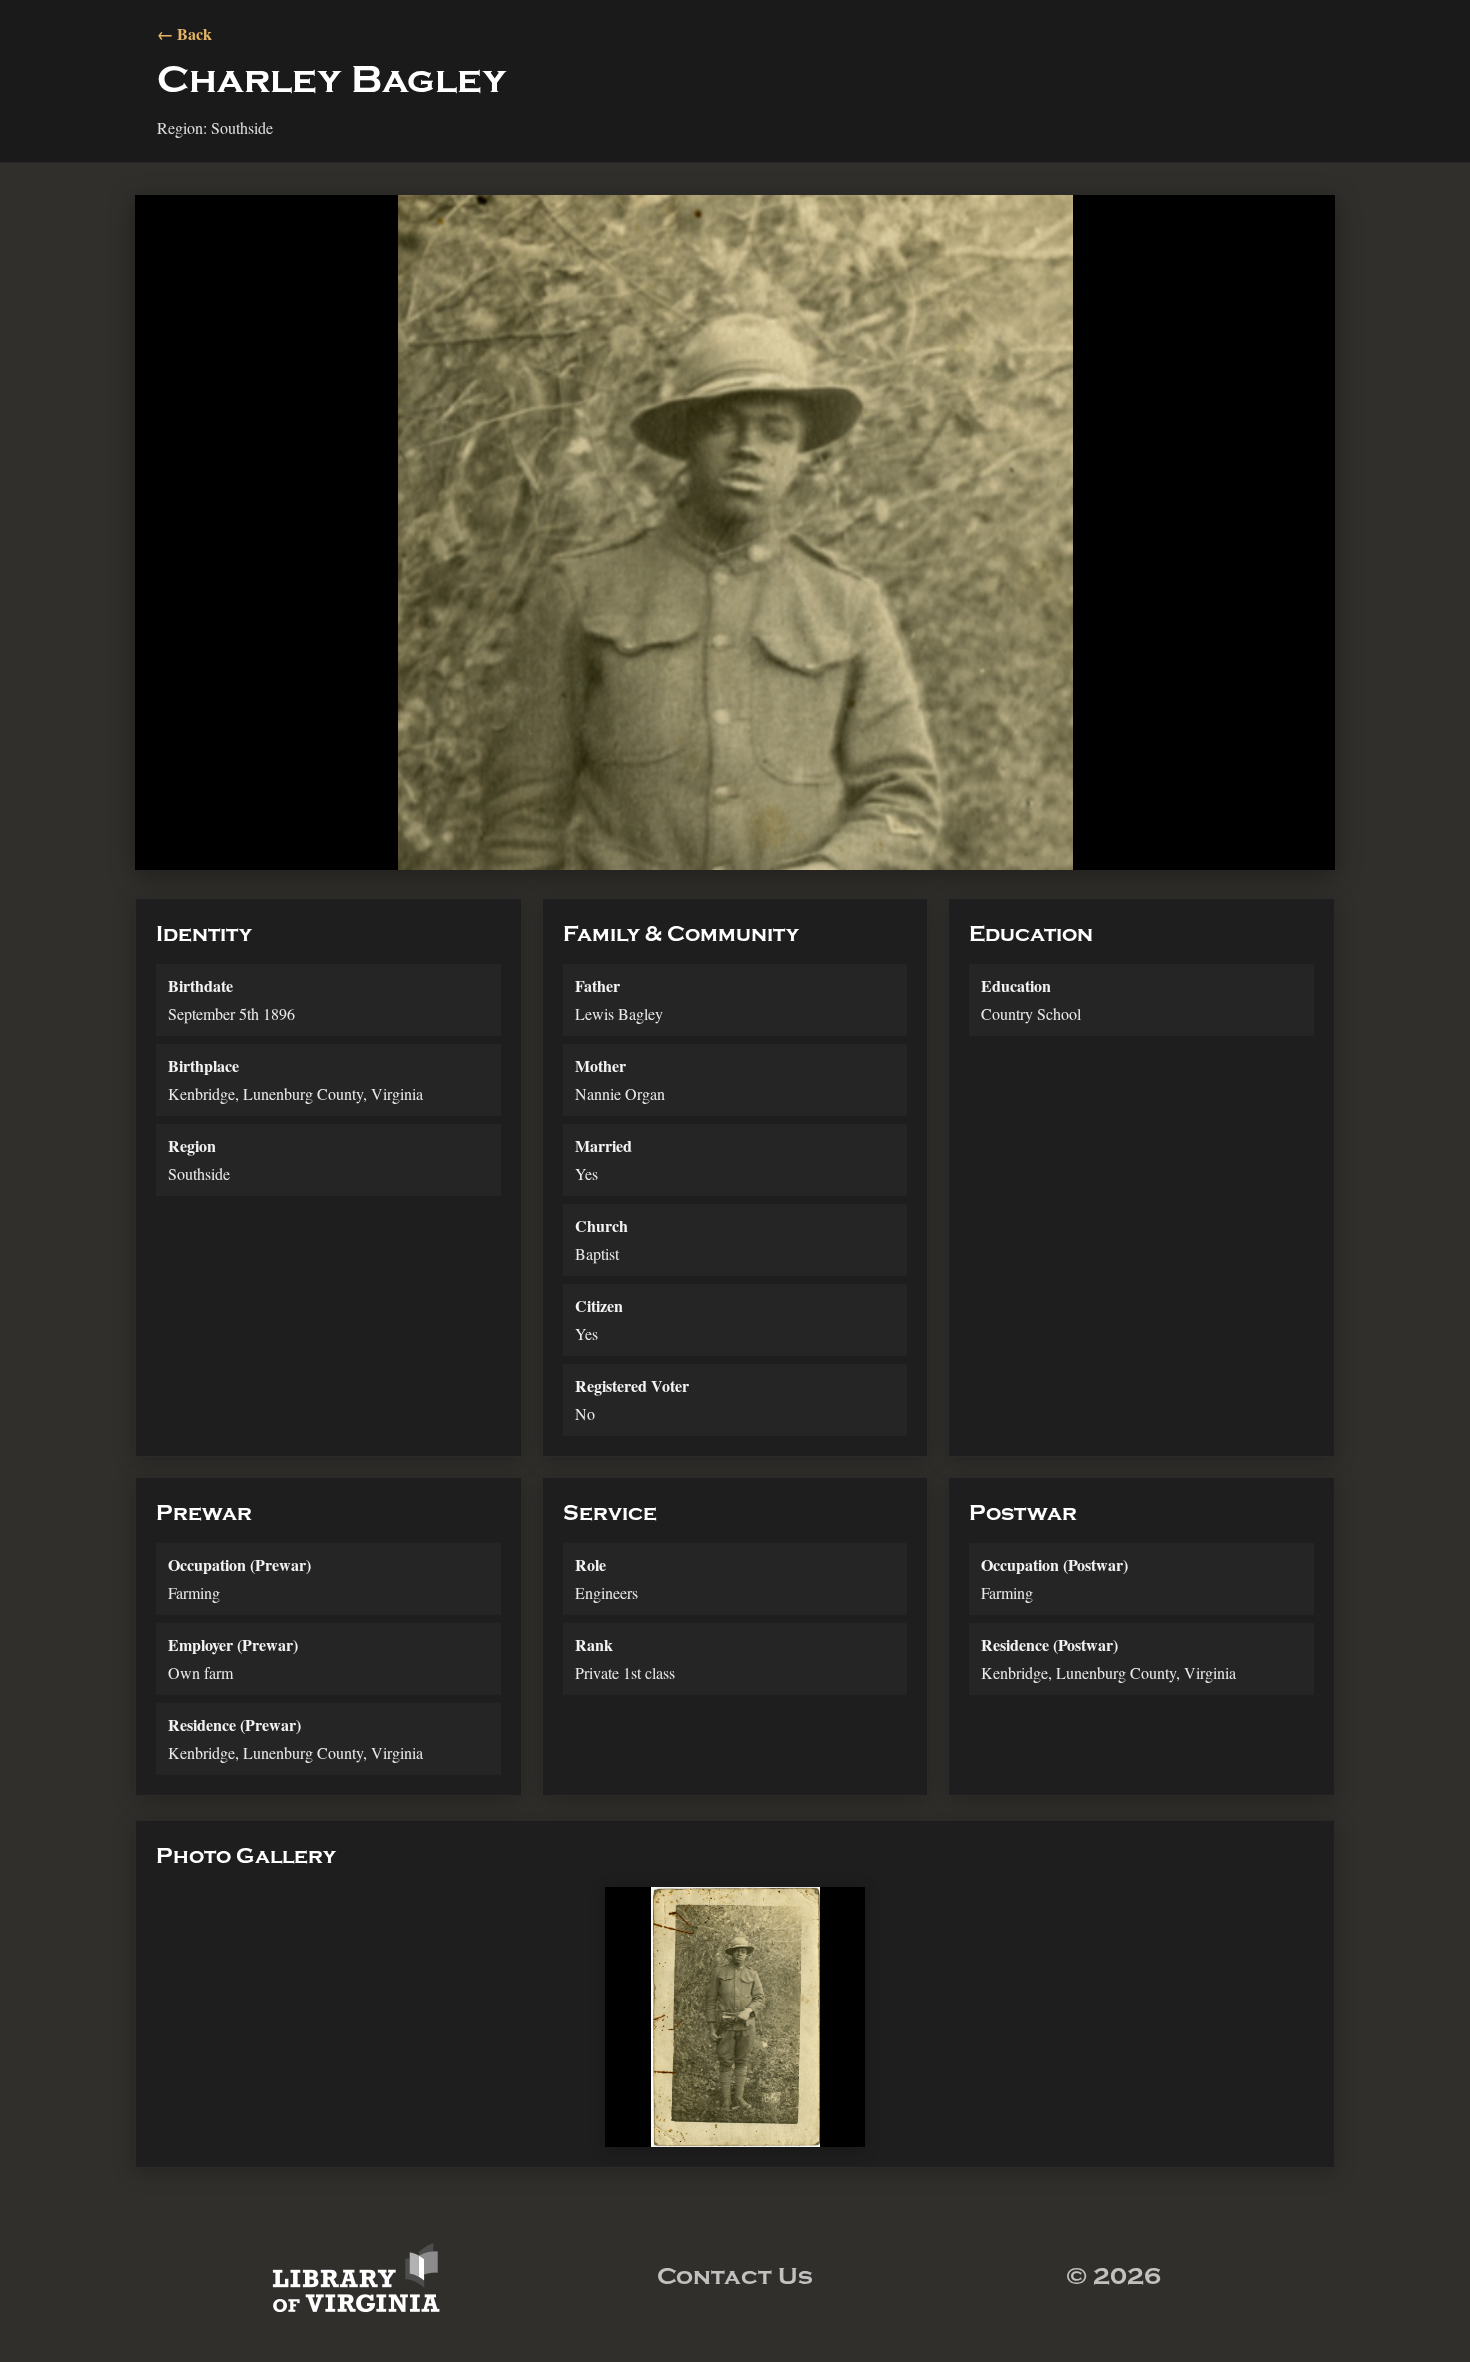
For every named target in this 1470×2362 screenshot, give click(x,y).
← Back (184, 33)
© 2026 (1113, 2276)
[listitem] (735, 2017)
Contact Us (735, 2276)
